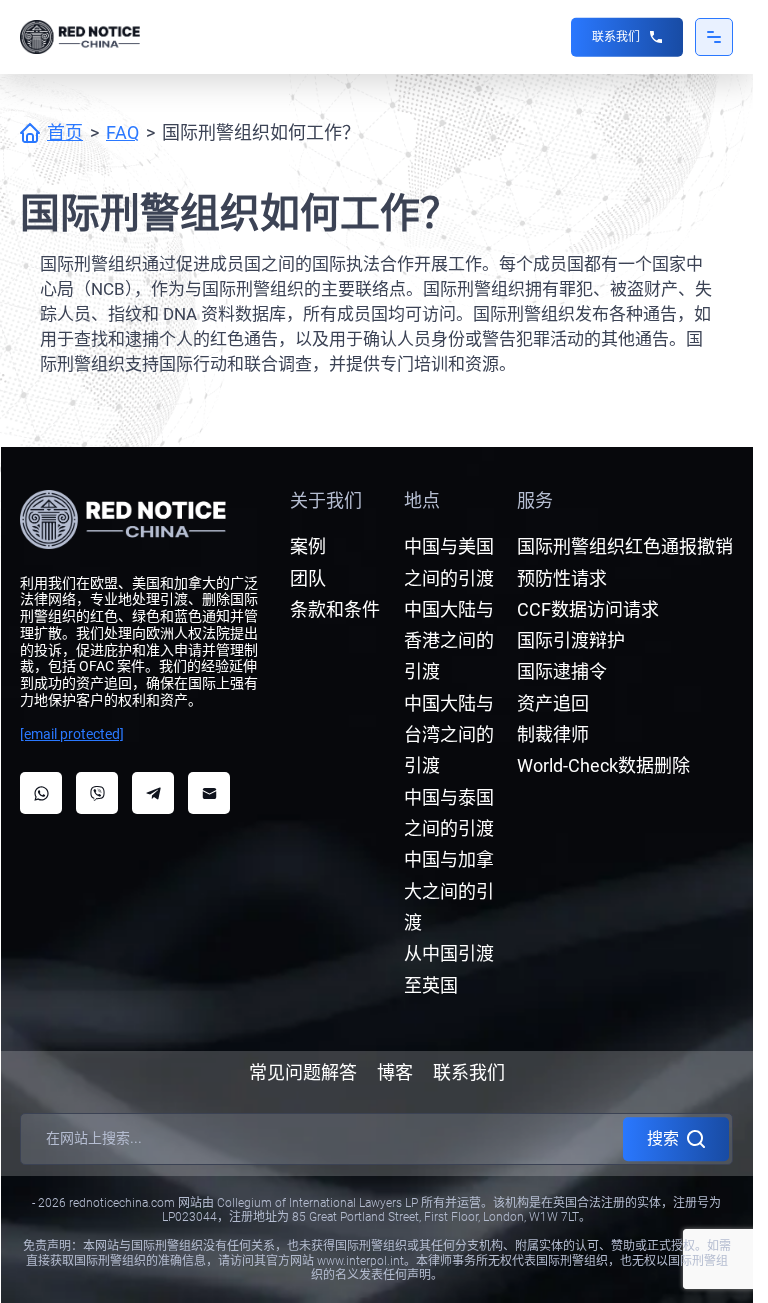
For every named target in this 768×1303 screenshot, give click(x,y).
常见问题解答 (303, 1072)
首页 (65, 132)
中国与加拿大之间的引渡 (449, 891)
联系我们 (616, 37)
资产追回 (553, 703)
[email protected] (72, 734)
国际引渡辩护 (571, 640)
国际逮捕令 (562, 671)
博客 (395, 1072)
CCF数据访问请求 (588, 609)
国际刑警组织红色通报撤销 (625, 546)
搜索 (663, 1138)
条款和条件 (335, 609)
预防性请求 (562, 578)
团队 (308, 578)
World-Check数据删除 (603, 765)
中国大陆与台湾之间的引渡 (449, 735)
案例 (308, 546)
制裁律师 (553, 734)
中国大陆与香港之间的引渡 (449, 641)
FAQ (122, 132)
